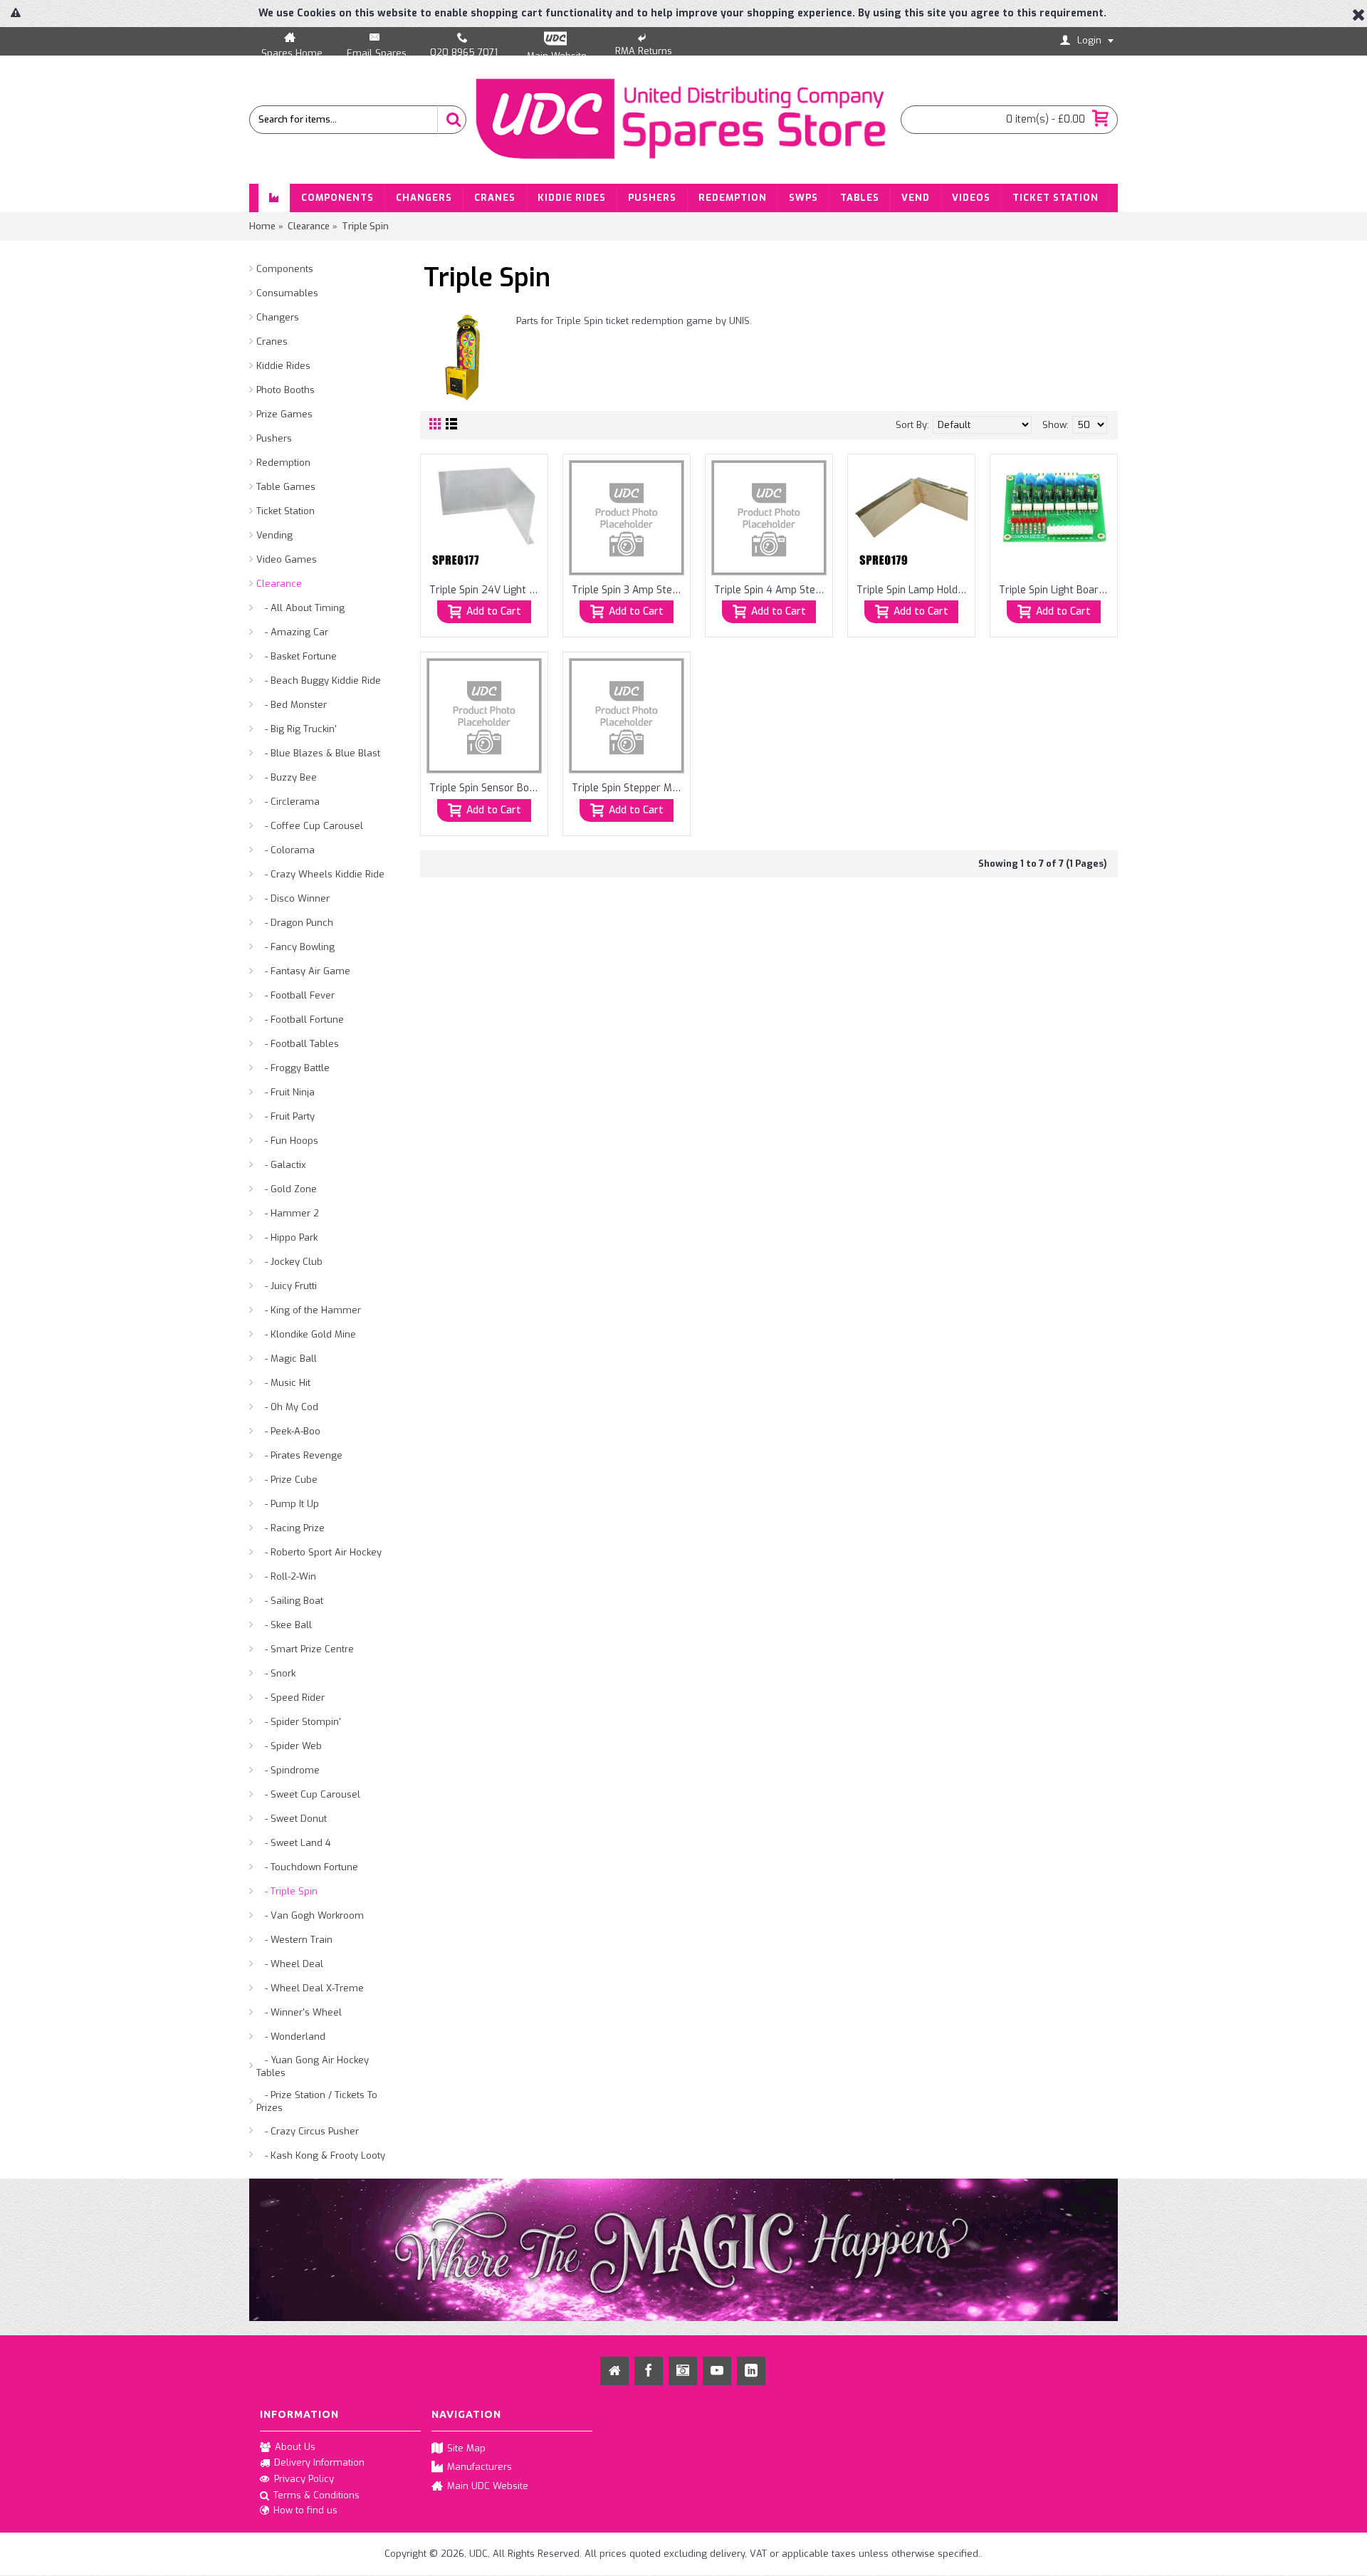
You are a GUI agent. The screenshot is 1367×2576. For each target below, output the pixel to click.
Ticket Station (286, 511)
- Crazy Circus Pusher (308, 2131)
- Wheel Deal (290, 1964)
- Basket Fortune (297, 656)
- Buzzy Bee (287, 777)
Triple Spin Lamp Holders (914, 590)
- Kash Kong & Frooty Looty (321, 2155)
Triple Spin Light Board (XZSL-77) (1056, 590)
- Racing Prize (290, 1528)
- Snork (276, 1673)
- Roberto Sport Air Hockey (319, 1552)
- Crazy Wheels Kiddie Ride (320, 874)
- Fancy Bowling (295, 947)
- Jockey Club (289, 1262)
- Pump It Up (288, 1504)
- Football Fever (295, 995)
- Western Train (294, 1940)
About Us (295, 2447)
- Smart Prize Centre (305, 1649)
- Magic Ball (287, 1359)
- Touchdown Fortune (307, 1867)
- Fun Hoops (287, 1141)
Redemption (283, 463)
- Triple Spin (287, 1891)
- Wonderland (291, 2037)
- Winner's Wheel (299, 2012)
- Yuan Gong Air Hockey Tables (313, 2066)
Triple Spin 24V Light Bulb (487, 590)
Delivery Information (319, 2462)
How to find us (305, 2510)
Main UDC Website (488, 2485)
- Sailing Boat (290, 1601)
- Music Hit (283, 1383)
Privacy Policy (304, 2479)
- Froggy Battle (293, 1068)
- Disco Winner (293, 898)
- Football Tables (298, 1044)
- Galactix (281, 1165)
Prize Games (284, 414)
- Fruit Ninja (286, 1092)
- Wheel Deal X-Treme (310, 1988)
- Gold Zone (287, 1189)
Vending (274, 535)
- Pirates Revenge (299, 1455)
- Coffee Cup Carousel (310, 826)
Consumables (287, 293)
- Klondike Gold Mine (306, 1334)
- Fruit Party (286, 1116)
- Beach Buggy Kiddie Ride (319, 680)
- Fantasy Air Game (303, 971)
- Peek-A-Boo (288, 1431)
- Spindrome (288, 1770)
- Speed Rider (290, 1698)
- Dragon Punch (295, 923)
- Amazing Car (292, 632)
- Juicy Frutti (287, 1286)
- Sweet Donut (292, 1819)
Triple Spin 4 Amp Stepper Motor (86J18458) (771, 590)
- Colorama (286, 850)
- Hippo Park (287, 1237)
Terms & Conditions (316, 2494)
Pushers (274, 438)
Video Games (287, 559)
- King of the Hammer (309, 1310)
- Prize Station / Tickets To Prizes (317, 2101)
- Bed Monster (292, 705)
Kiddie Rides (283, 366)
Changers (278, 317)
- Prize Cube (287, 1480)
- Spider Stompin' (299, 1722)
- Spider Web (289, 1746)
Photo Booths (286, 390)
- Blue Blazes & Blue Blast (318, 753)
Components (285, 269)
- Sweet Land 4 (294, 1843)
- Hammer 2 (288, 1213)
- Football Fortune (300, 1020)
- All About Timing (300, 608)
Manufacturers (480, 2467)
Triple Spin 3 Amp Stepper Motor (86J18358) (629, 590)
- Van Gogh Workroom (310, 1915)
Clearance (279, 584)
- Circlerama (288, 802)
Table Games (286, 487)
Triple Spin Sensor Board (487, 788)
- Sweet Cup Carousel (308, 1794)
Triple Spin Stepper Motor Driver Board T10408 (629, 788)
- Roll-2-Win (286, 1576)
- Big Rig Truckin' (297, 729)
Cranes (272, 341)
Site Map (466, 2448)
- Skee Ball (284, 1625)
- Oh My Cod (287, 1407)
